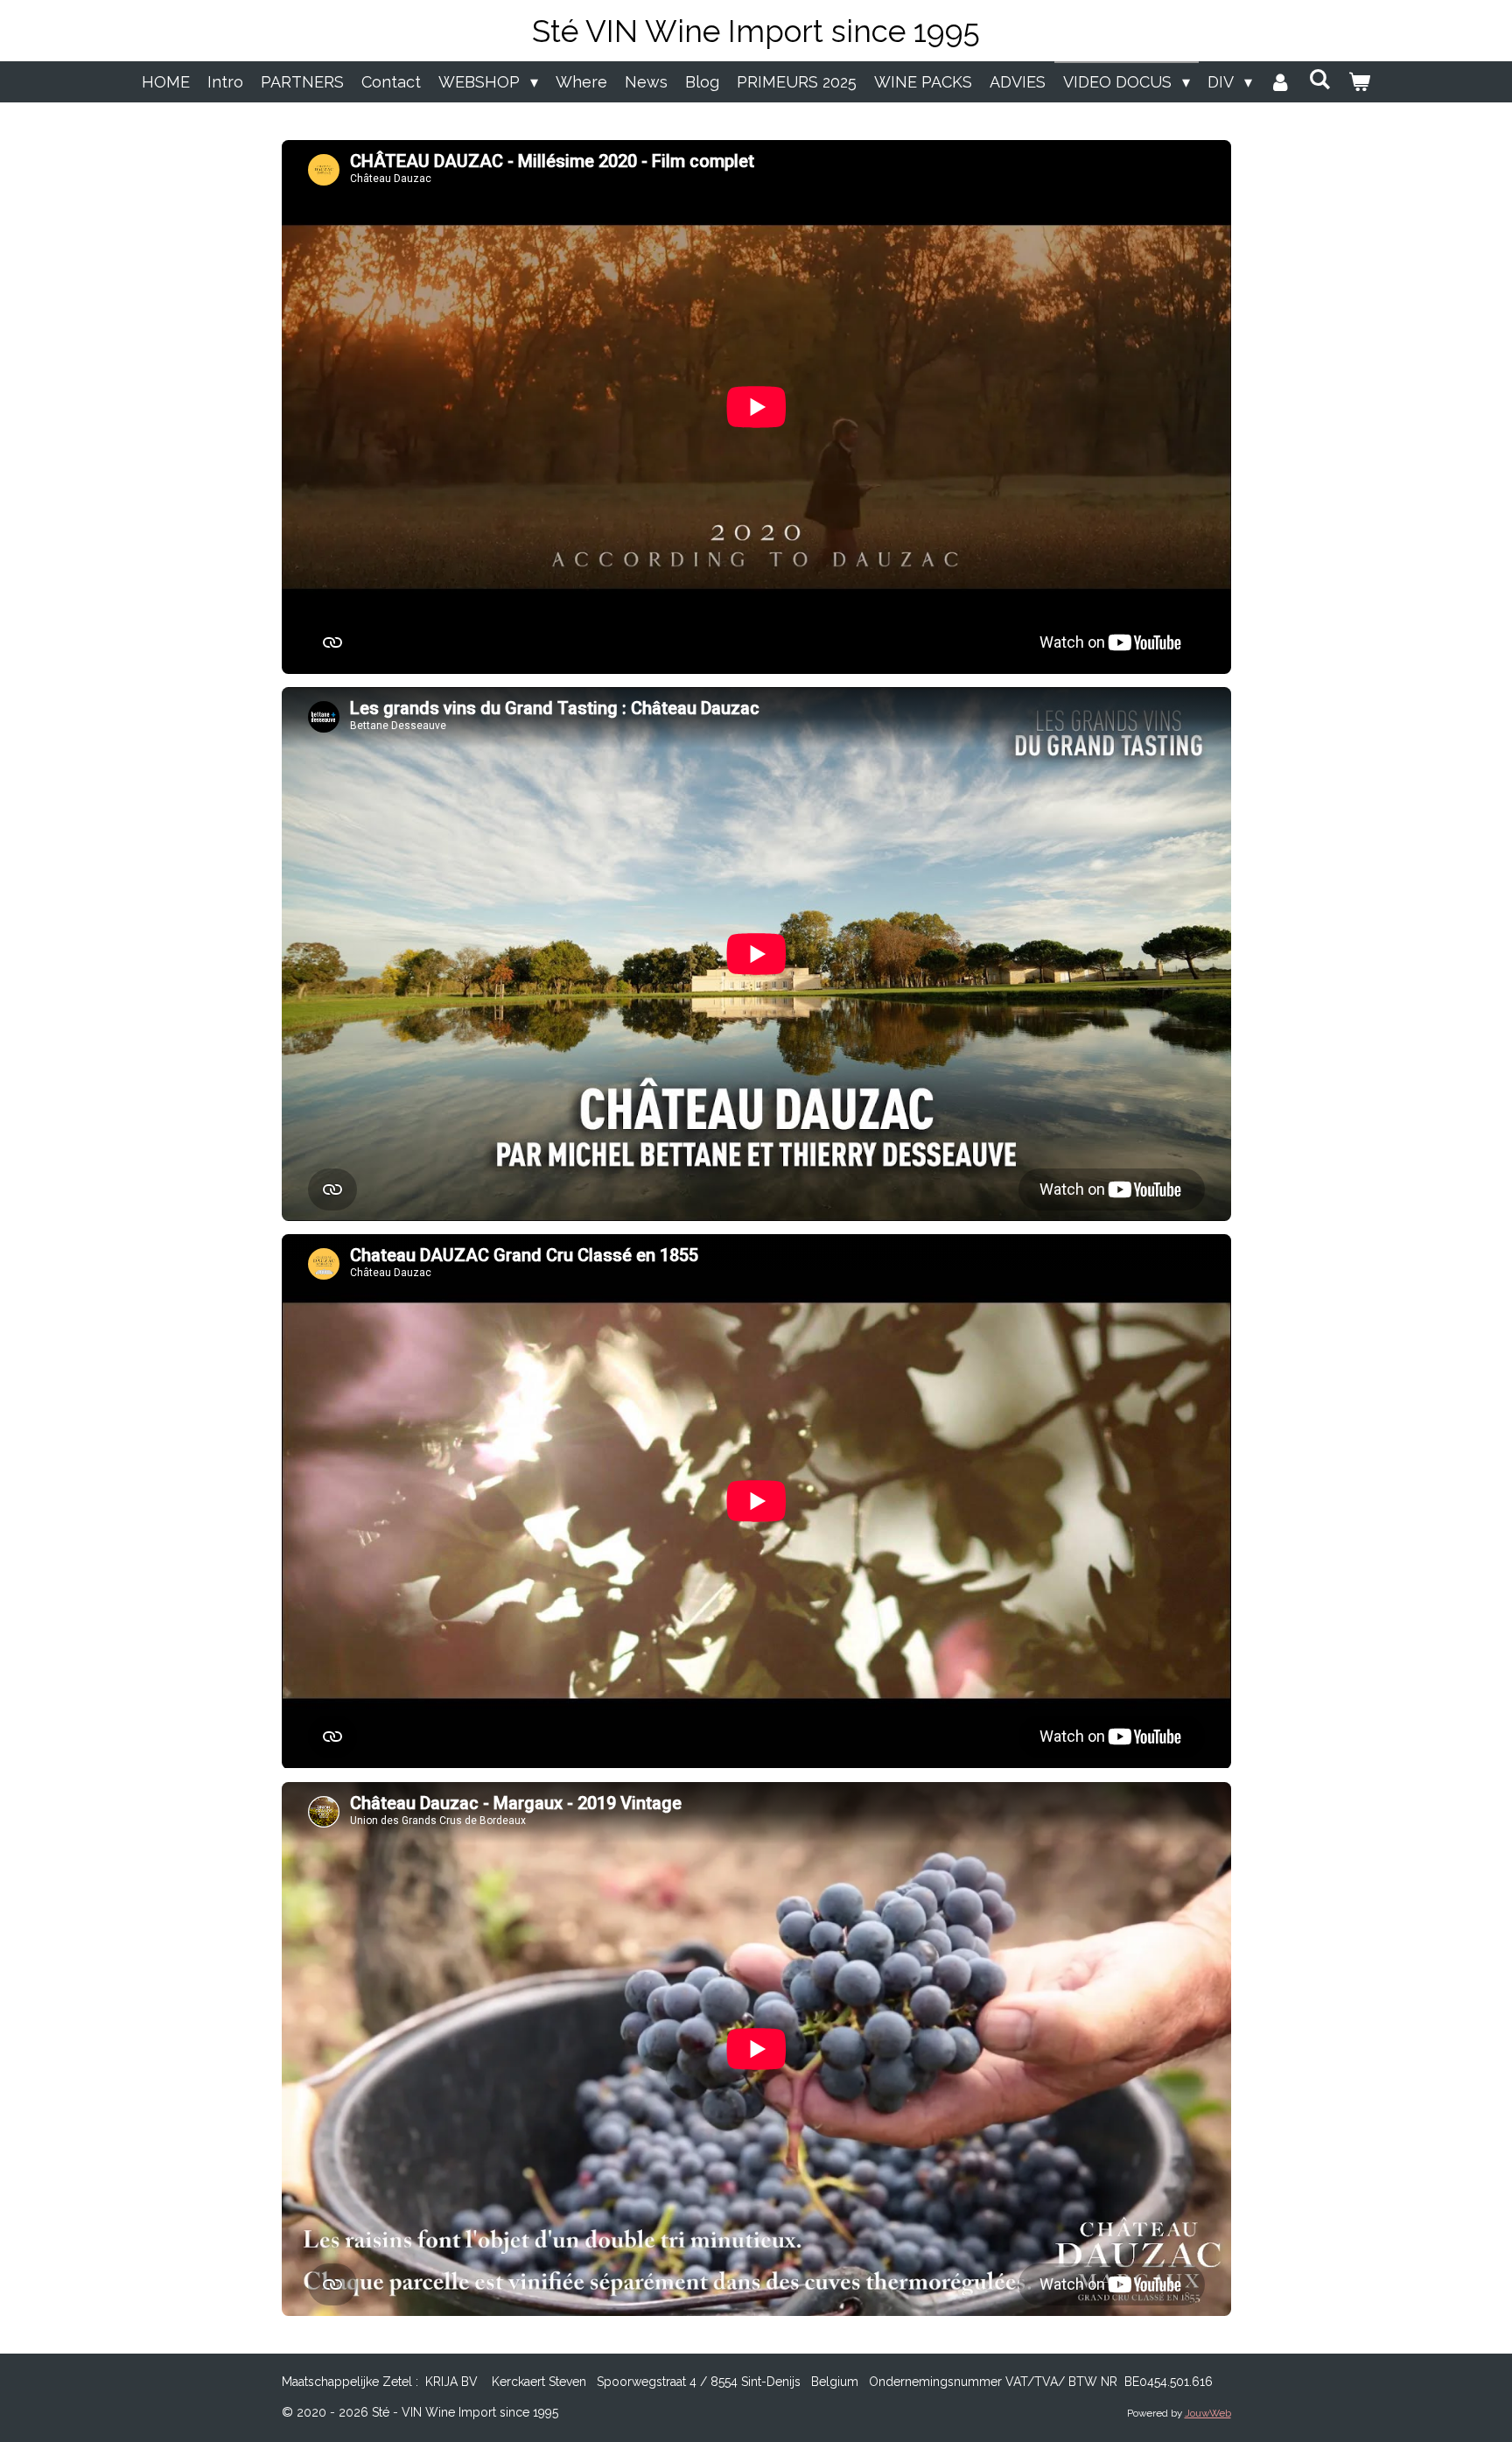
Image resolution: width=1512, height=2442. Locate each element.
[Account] (1281, 82)
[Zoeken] (1320, 79)
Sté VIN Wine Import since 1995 (756, 31)
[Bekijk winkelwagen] (1359, 82)
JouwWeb (1208, 2413)
